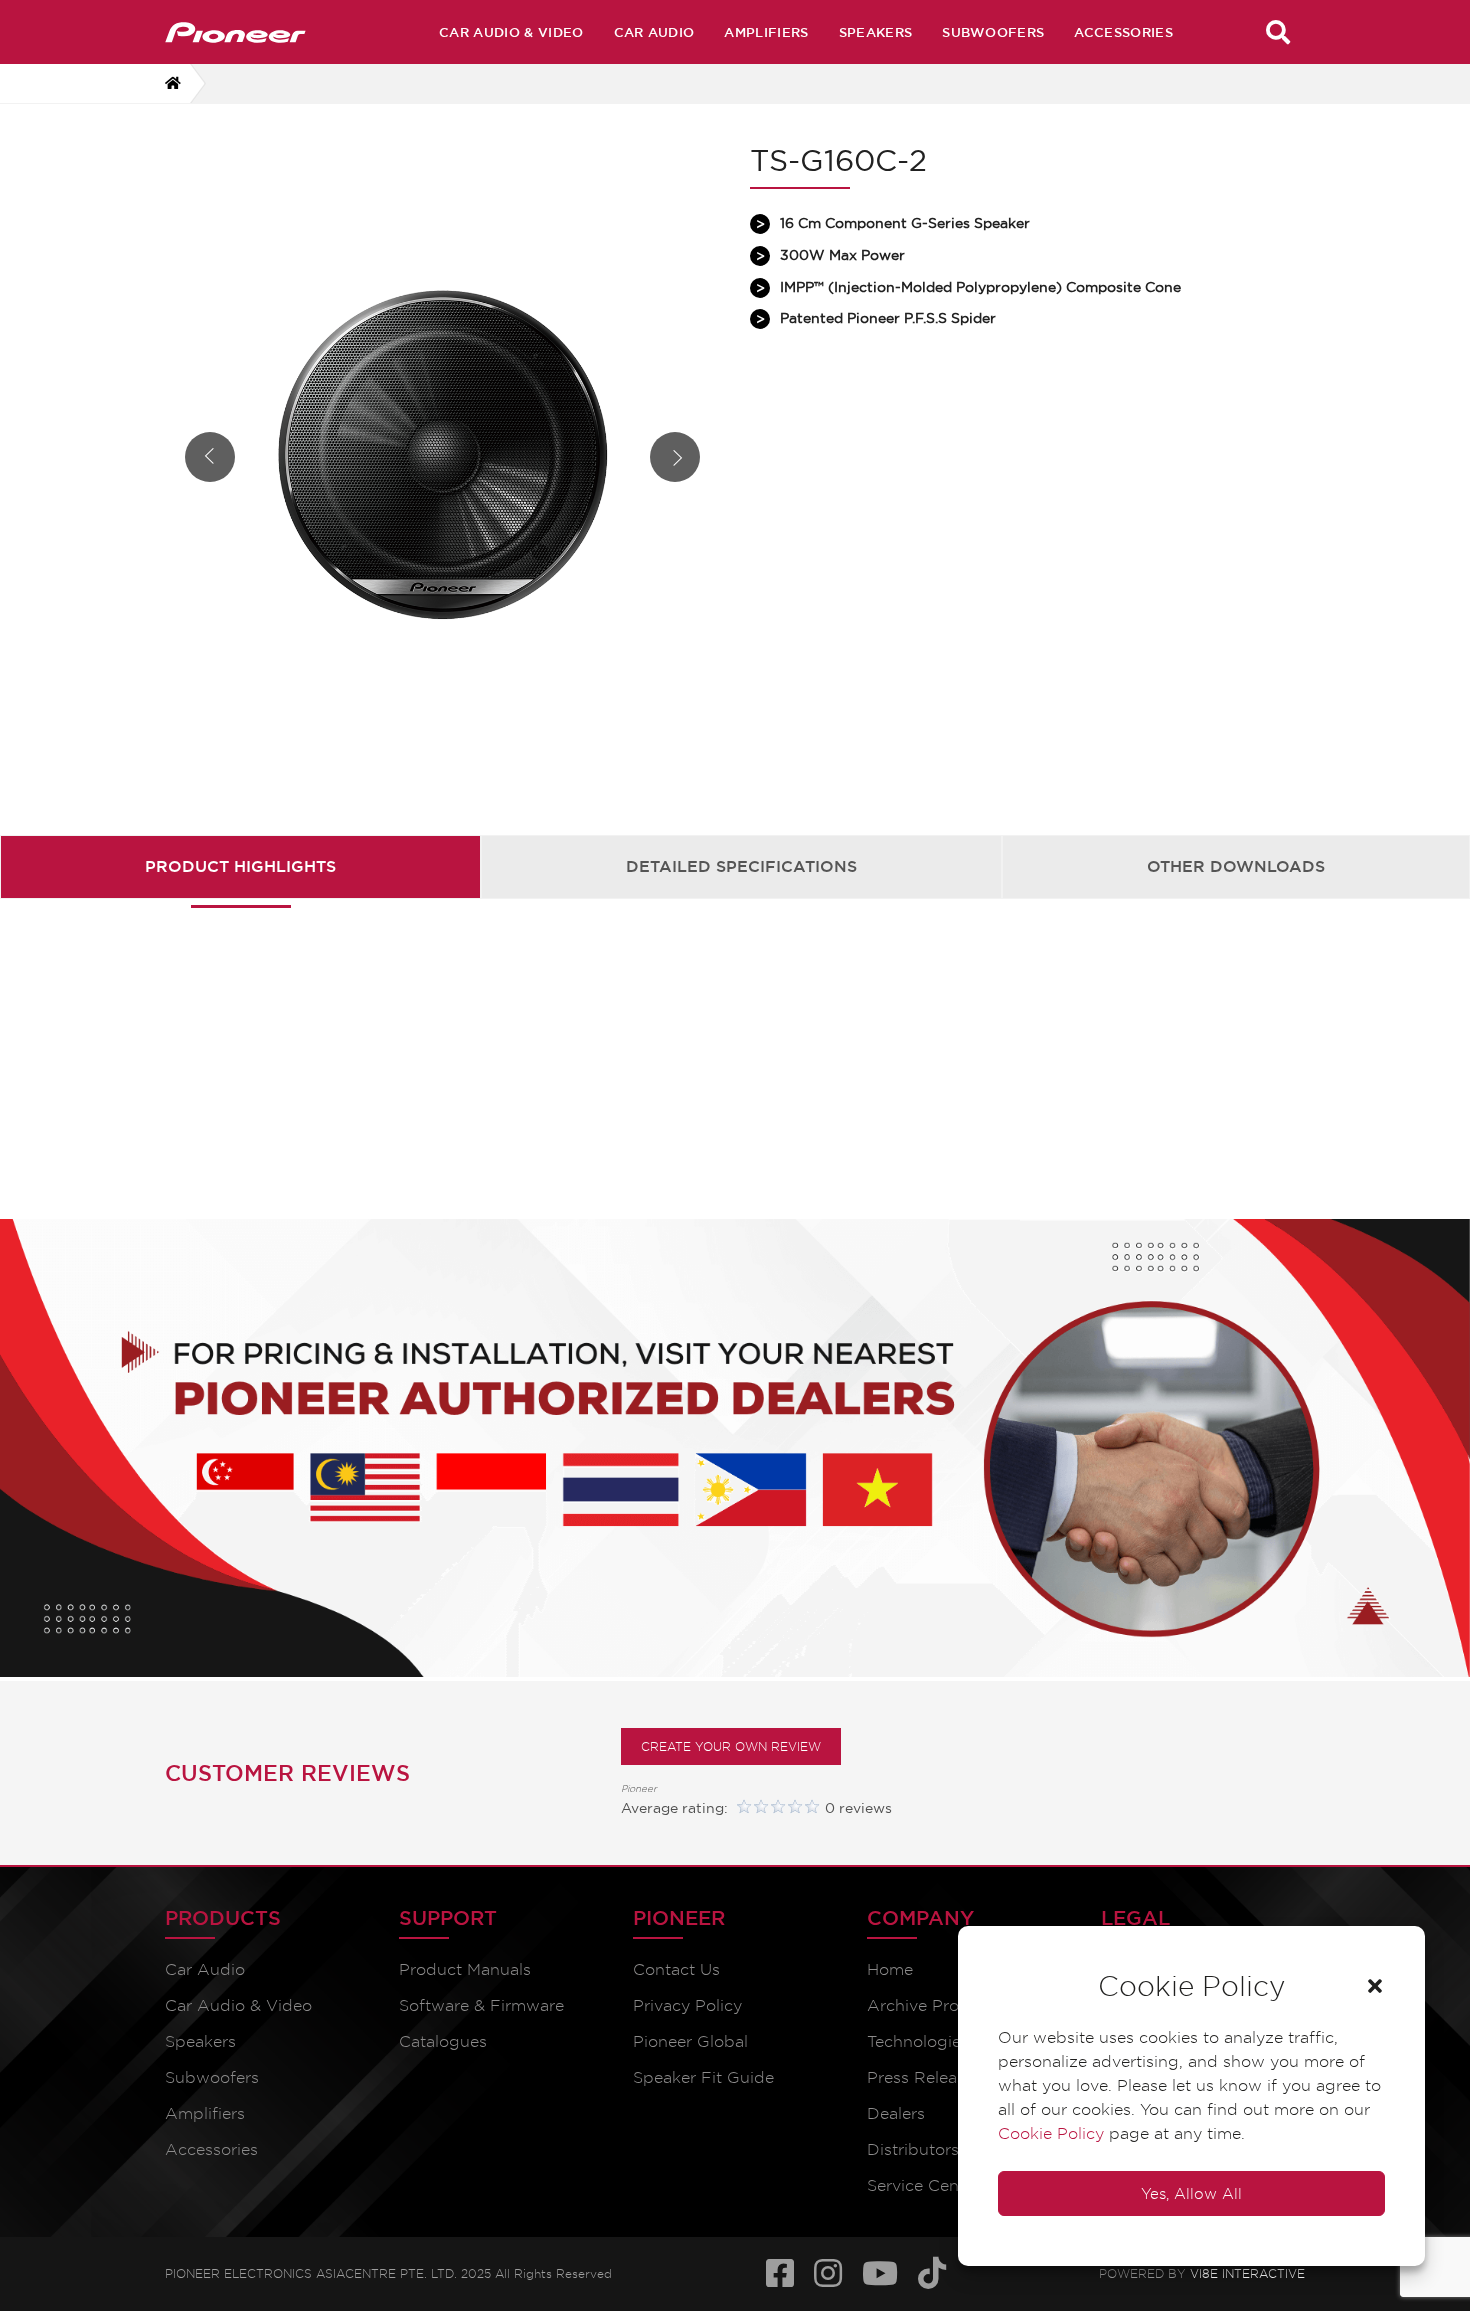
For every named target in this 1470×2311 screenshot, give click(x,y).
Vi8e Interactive (1247, 2270)
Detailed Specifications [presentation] (741, 866)
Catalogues (443, 2041)
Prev (210, 457)
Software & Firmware (481, 2005)
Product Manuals (465, 1969)
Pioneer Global (690, 2041)
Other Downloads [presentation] (1236, 866)
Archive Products (935, 2005)
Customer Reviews (287, 1773)
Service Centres (927, 2185)
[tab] (240, 866)
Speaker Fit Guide (703, 2077)
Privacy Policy (687, 2005)
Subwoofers (993, 32)
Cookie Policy (1051, 2133)
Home (890, 1969)
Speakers (876, 32)
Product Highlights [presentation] (240, 866)
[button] (1375, 1986)
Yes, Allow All (1191, 2194)
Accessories (1123, 32)
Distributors (913, 2149)
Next (675, 457)
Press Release (920, 2077)
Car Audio (654, 32)
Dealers (896, 2113)
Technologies (918, 2041)
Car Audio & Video (511, 32)
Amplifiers (766, 32)
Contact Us (676, 1969)
